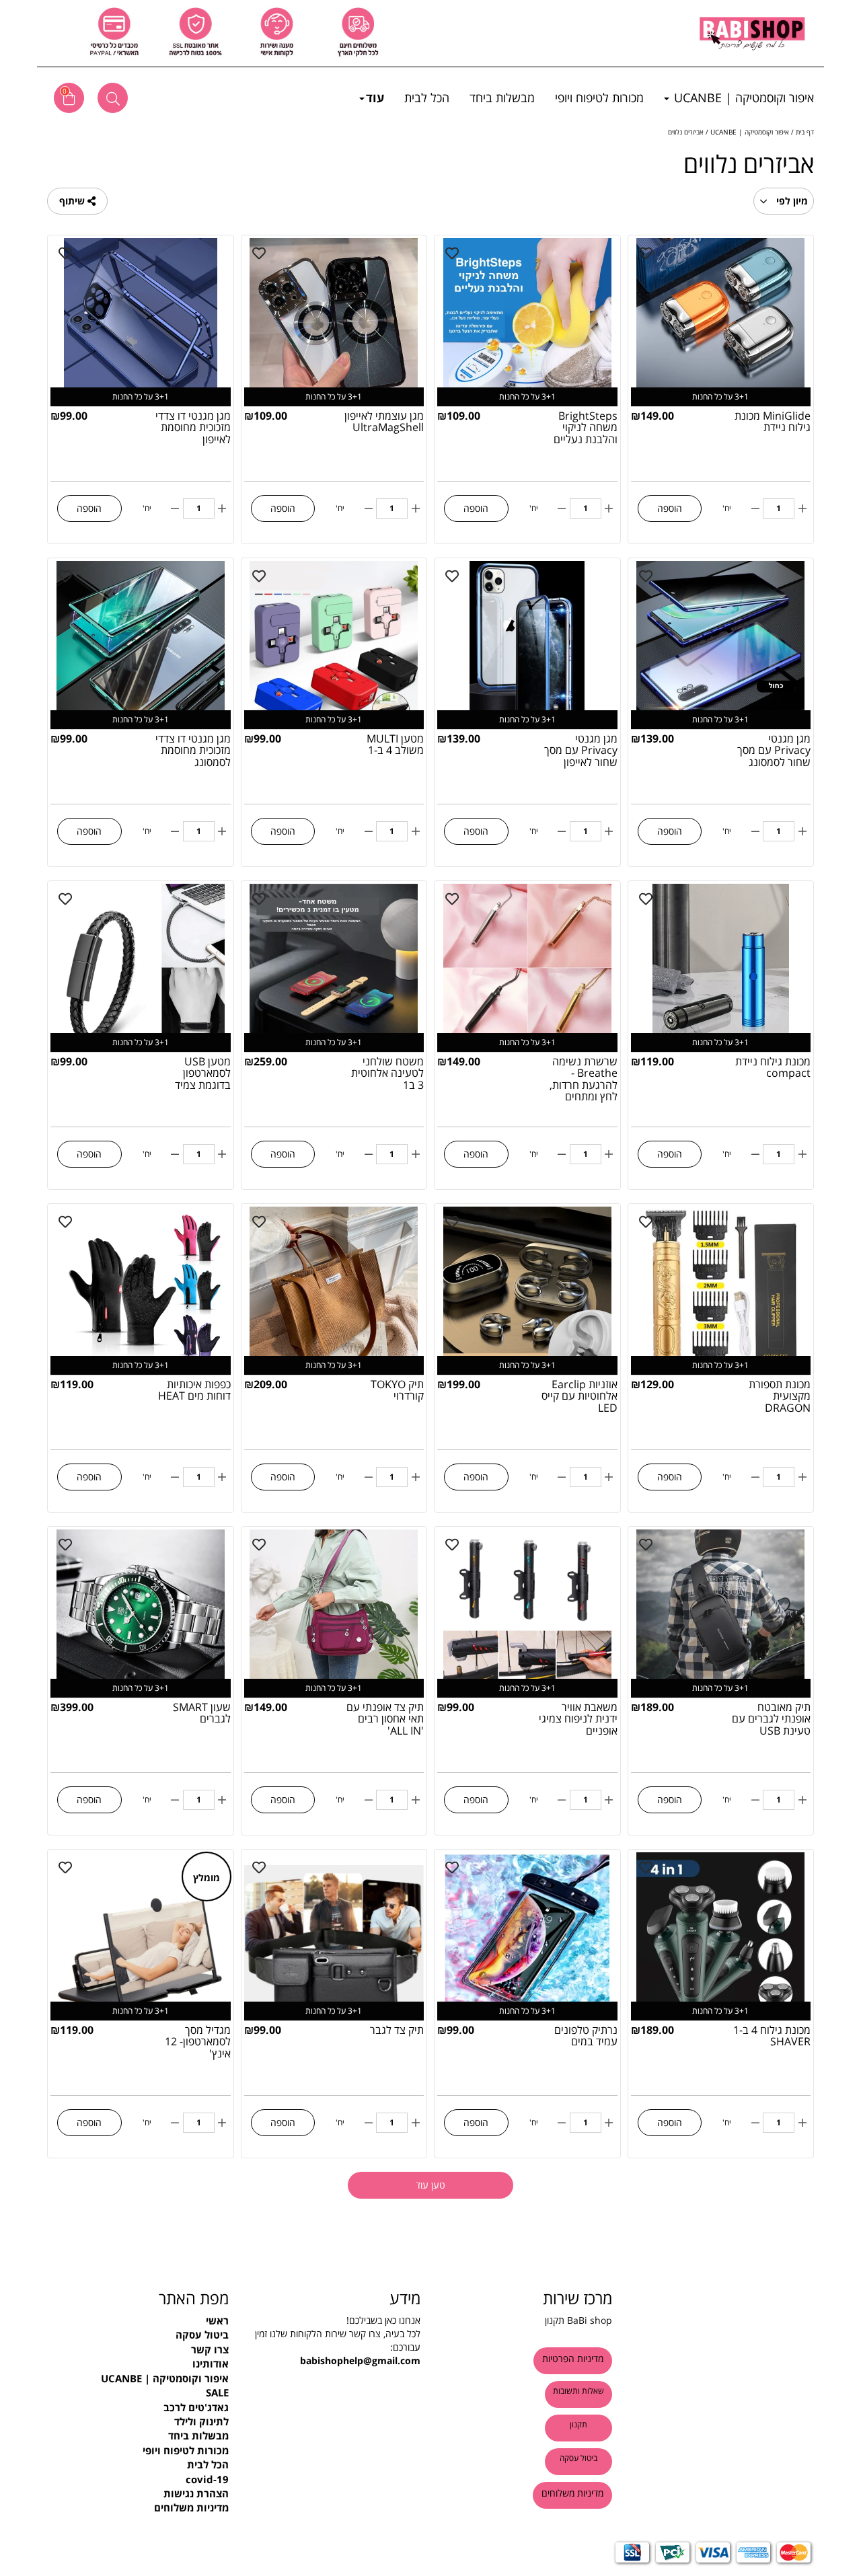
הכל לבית (427, 98)
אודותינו (211, 2363)
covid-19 (207, 2479)
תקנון (555, 2320)
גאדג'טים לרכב (196, 2407)
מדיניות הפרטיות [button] (573, 2358)
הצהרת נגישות (196, 2493)
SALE (217, 2392)
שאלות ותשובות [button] (578, 2391)
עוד (375, 98)
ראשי (217, 2320)
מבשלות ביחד (502, 98)
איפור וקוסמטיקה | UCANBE (742, 98)
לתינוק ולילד (201, 2421)
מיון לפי (791, 201)
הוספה (670, 508)
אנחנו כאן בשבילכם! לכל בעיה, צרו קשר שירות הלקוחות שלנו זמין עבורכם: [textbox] (338, 2340)
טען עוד (430, 2185)
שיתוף (73, 201)
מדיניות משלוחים (191, 2507)
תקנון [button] (578, 2424)
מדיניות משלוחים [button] (572, 2493)
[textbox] (143, 2298)
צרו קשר (210, 2349)
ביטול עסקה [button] (578, 2458)
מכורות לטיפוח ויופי (599, 98)
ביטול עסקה (202, 2335)
